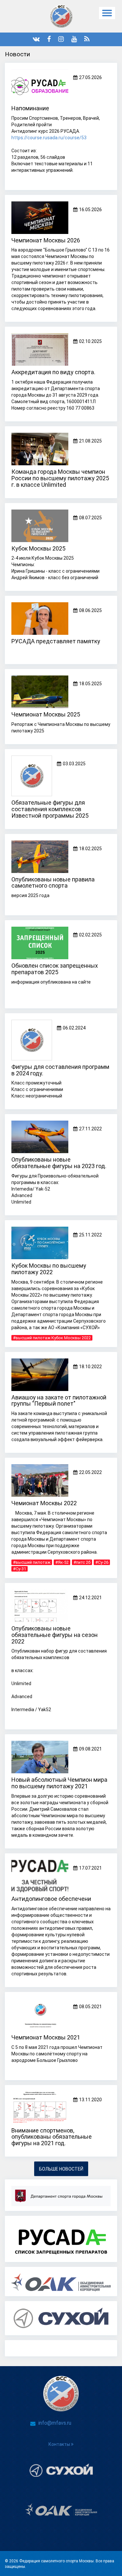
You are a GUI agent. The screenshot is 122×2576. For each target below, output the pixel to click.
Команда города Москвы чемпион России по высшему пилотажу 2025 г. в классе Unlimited (60, 478)
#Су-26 (102, 1562)
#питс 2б (82, 1562)
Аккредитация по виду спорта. (53, 372)
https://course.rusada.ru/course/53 (49, 138)
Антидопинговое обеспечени (51, 1899)
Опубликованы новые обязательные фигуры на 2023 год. (59, 1163)
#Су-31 (20, 1569)
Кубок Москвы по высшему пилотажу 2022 (49, 1269)
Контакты (60, 2444)
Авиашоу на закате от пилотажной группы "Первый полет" (59, 1401)
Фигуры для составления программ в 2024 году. (60, 1070)
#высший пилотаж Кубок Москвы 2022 (52, 1338)
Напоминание (30, 108)
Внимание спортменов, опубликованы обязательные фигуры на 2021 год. (52, 2137)
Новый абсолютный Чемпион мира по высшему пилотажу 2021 (59, 1783)
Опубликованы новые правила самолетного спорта (53, 883)
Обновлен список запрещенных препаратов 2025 (55, 969)
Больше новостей (61, 2169)
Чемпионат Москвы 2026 (46, 240)
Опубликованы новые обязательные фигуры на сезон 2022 (54, 1635)
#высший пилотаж (32, 1562)
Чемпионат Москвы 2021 (46, 2037)
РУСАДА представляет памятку (56, 641)
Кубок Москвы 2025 (38, 548)
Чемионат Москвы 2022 (44, 1503)
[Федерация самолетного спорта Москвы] (61, 16)
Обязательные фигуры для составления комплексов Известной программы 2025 (50, 809)
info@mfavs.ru (55, 2423)
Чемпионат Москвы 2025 (46, 714)
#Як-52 (62, 1562)
